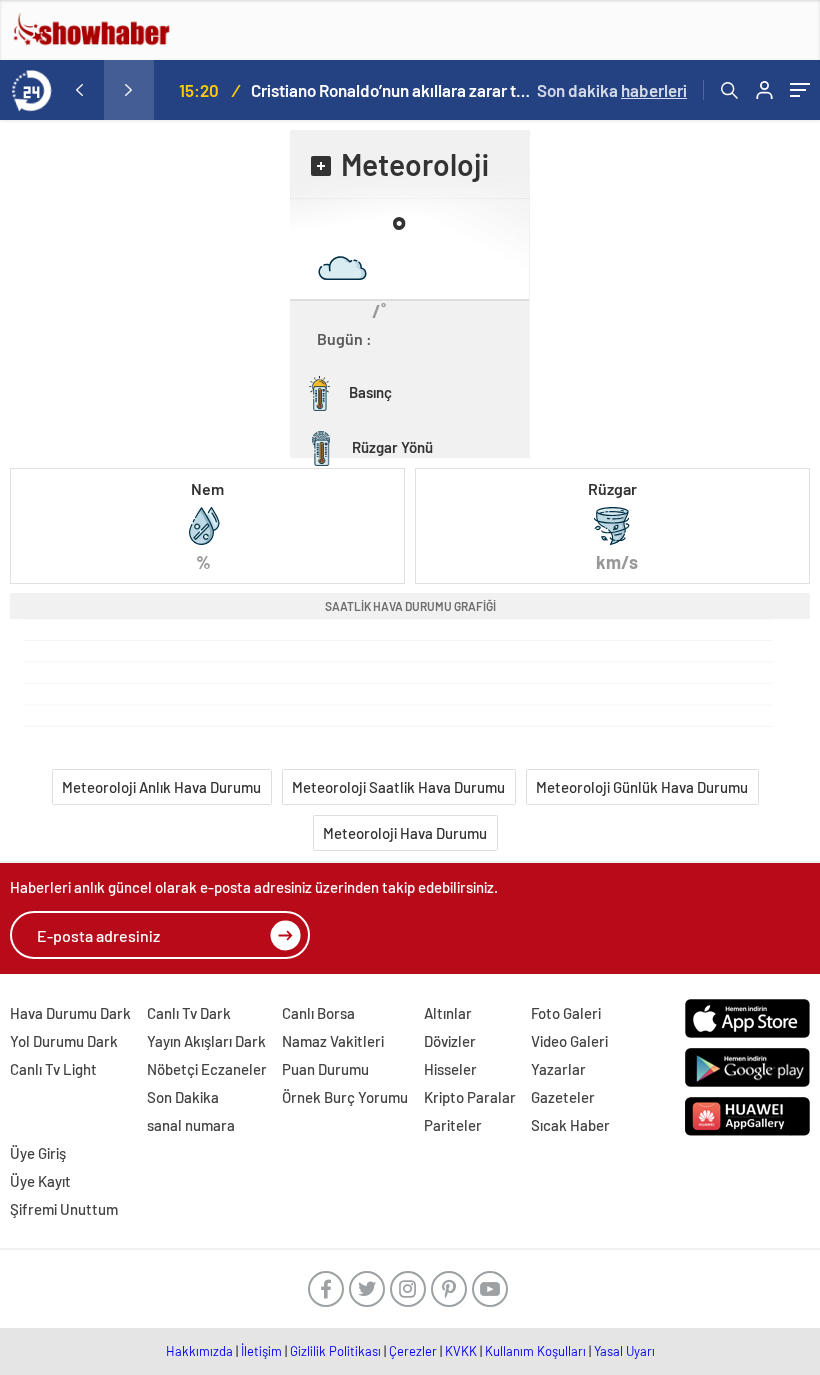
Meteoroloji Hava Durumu (405, 833)
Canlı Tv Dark (189, 1013)
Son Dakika (183, 1097)
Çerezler (413, 1351)
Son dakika (612, 90)
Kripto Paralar (470, 1097)
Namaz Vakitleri (333, 1041)
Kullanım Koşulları (535, 1351)
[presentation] (79, 90)
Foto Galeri (566, 1013)
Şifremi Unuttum (64, 1209)
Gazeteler (563, 1097)
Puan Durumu (325, 1069)
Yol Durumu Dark (64, 1041)
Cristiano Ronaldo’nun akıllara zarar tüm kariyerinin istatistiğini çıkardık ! (391, 90)
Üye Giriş (38, 1153)
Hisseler (450, 1069)
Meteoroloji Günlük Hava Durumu (642, 787)
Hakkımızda (199, 1351)
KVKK (461, 1351)
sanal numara (191, 1125)
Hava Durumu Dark (70, 1013)
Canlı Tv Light (53, 1069)
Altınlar (448, 1013)
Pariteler (453, 1125)
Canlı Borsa (318, 1013)
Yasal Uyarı (624, 1351)
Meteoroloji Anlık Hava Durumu (161, 787)
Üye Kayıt (40, 1181)
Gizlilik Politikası (335, 1351)
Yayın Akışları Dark (206, 1041)
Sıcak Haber (570, 1125)
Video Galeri (569, 1041)
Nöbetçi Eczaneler (207, 1069)
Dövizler (450, 1041)
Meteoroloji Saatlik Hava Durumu (398, 787)
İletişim (261, 1351)
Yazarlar (558, 1069)
